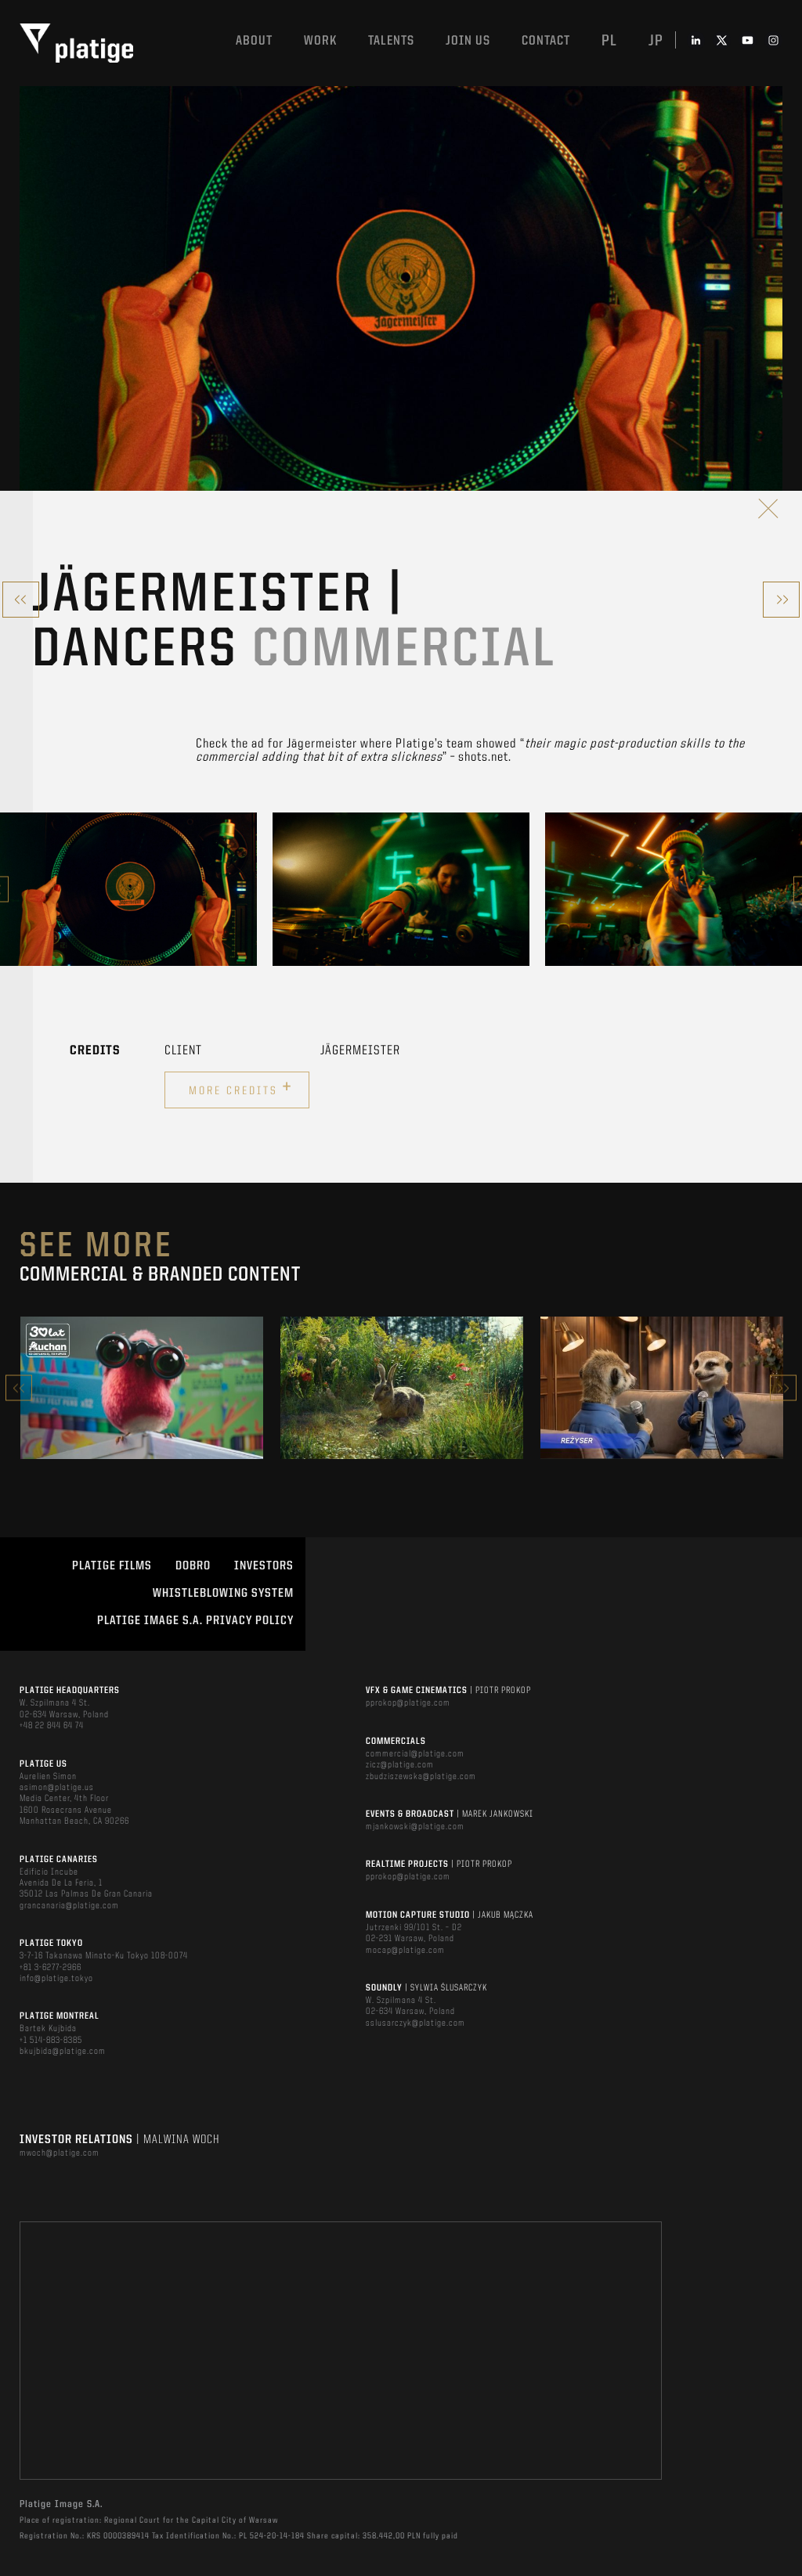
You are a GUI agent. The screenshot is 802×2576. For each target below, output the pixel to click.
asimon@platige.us (57, 1788)
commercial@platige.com (415, 1754)
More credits (241, 1088)
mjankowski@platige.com (415, 1827)
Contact (546, 41)
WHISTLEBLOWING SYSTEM (223, 1594)
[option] (128, 889)
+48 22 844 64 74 (52, 1726)
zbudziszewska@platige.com (421, 1777)
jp (656, 41)
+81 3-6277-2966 (51, 1968)
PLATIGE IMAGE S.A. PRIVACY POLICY (195, 1621)
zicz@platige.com (400, 1765)
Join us (468, 41)
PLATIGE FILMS (112, 1566)
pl (609, 41)
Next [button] (783, 1388)
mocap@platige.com (405, 1951)
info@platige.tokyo (56, 1979)
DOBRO (193, 1566)
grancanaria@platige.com (69, 1906)
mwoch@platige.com (60, 2153)
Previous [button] (19, 1388)
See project (142, 1421)
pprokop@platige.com (408, 1703)
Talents (391, 41)
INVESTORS (264, 1566)
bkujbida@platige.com (63, 2052)
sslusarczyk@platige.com (415, 2023)
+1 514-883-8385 (51, 2041)
